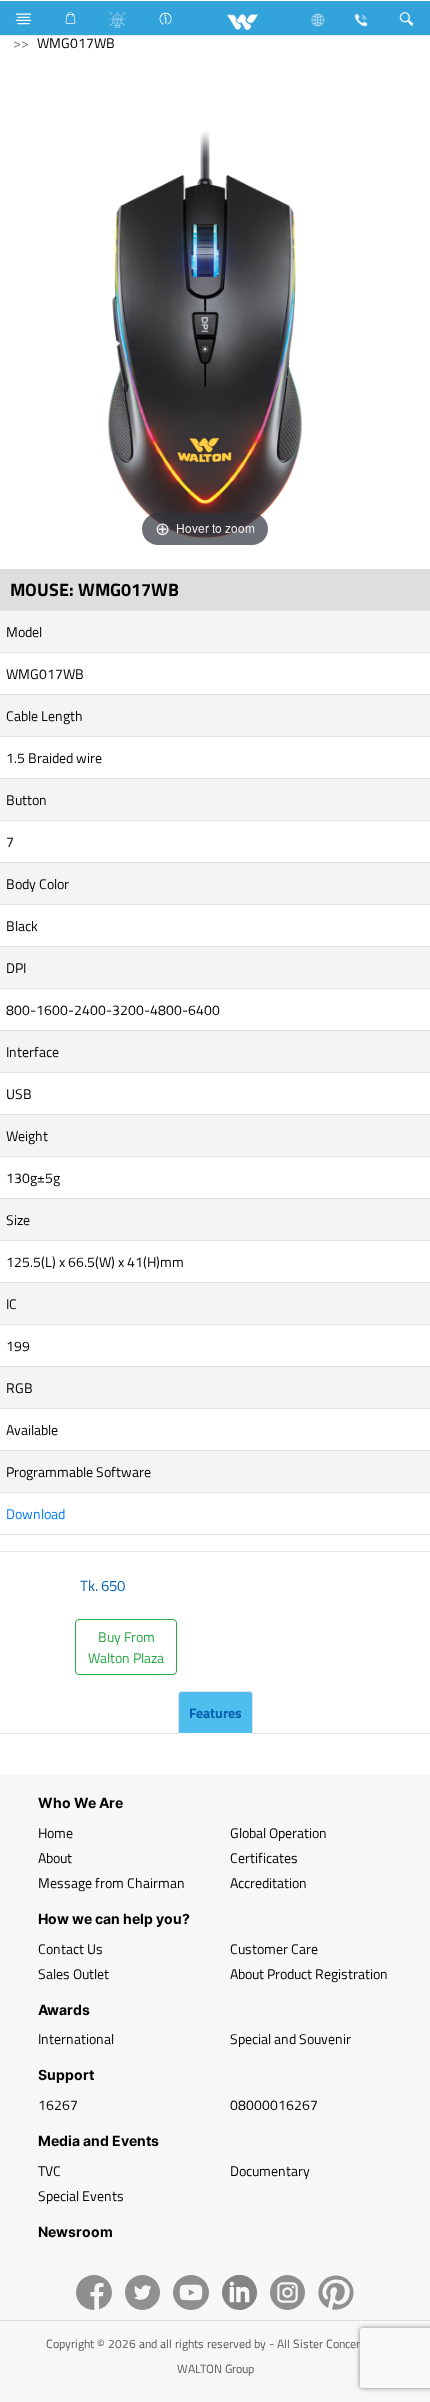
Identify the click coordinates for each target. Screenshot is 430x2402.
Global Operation (278, 1832)
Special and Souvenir (290, 2038)
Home (55, 1832)
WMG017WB (76, 42)
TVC (49, 2170)
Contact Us (70, 1948)
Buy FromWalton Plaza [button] (126, 1647)
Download (35, 1513)
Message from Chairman (111, 1882)
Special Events (81, 2195)
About (55, 1857)
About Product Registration (309, 1973)
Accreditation (268, 1882)
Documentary (270, 2170)
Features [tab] (215, 1712)
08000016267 (274, 2104)
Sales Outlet (73, 1973)
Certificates (264, 1857)
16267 (58, 2104)
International (76, 2038)
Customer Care (274, 1948)
